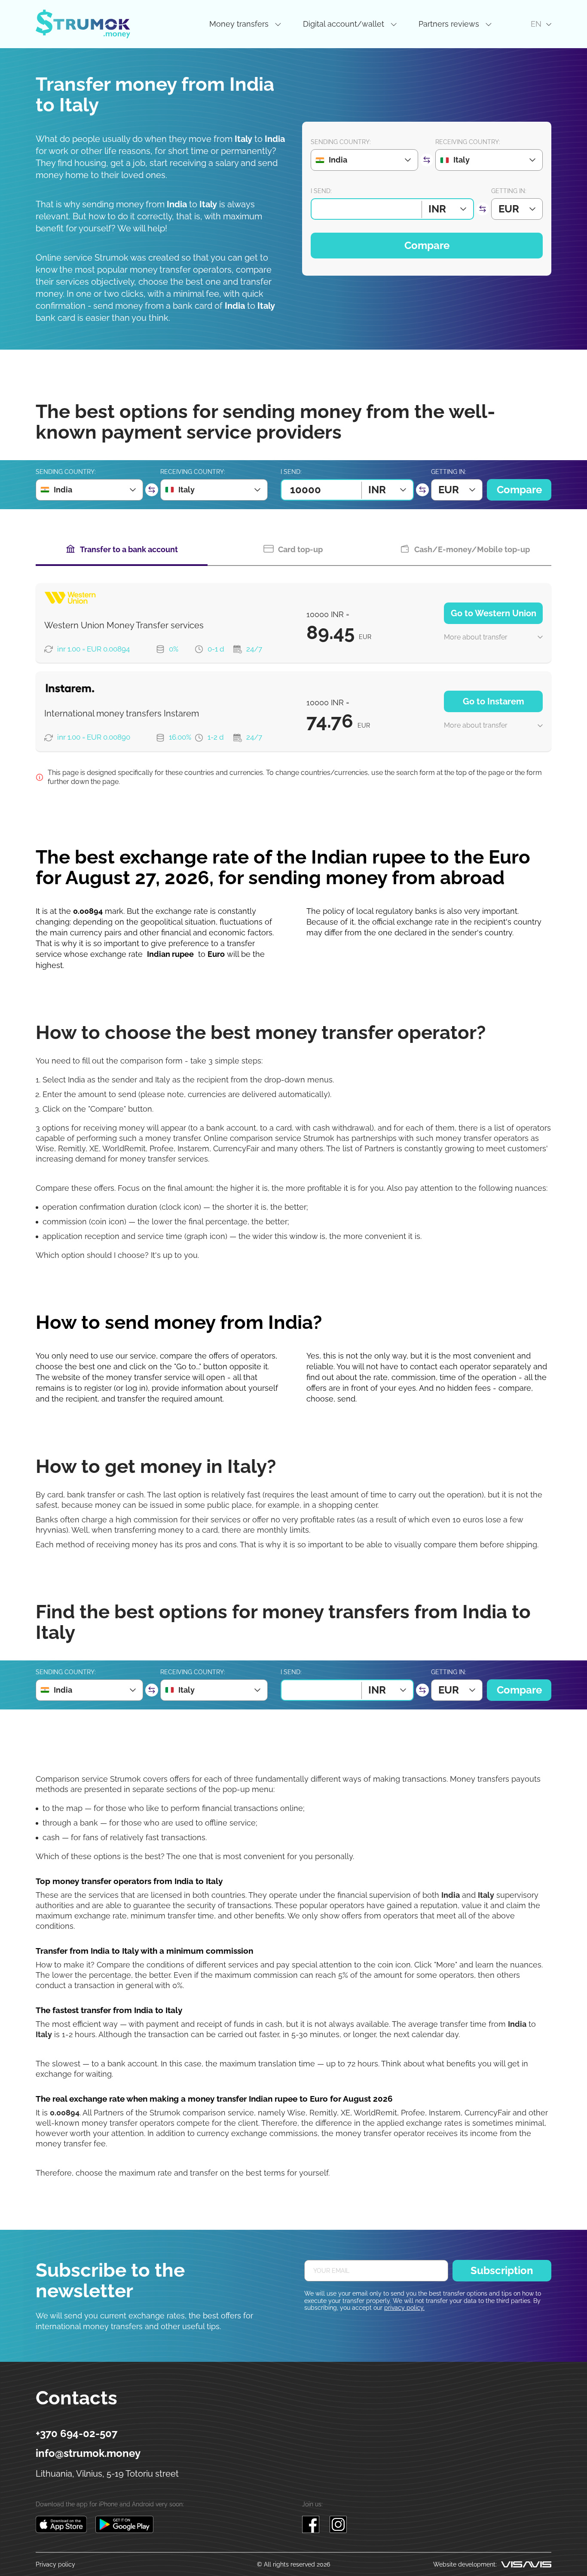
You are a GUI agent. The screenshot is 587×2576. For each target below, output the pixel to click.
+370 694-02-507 (76, 2434)
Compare (427, 245)
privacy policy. (404, 2308)
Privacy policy (55, 2564)
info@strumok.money (88, 2453)
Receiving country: (468, 142)
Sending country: (341, 142)
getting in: (509, 191)
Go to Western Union (494, 613)
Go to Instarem (494, 701)
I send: (321, 191)
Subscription (502, 2270)
